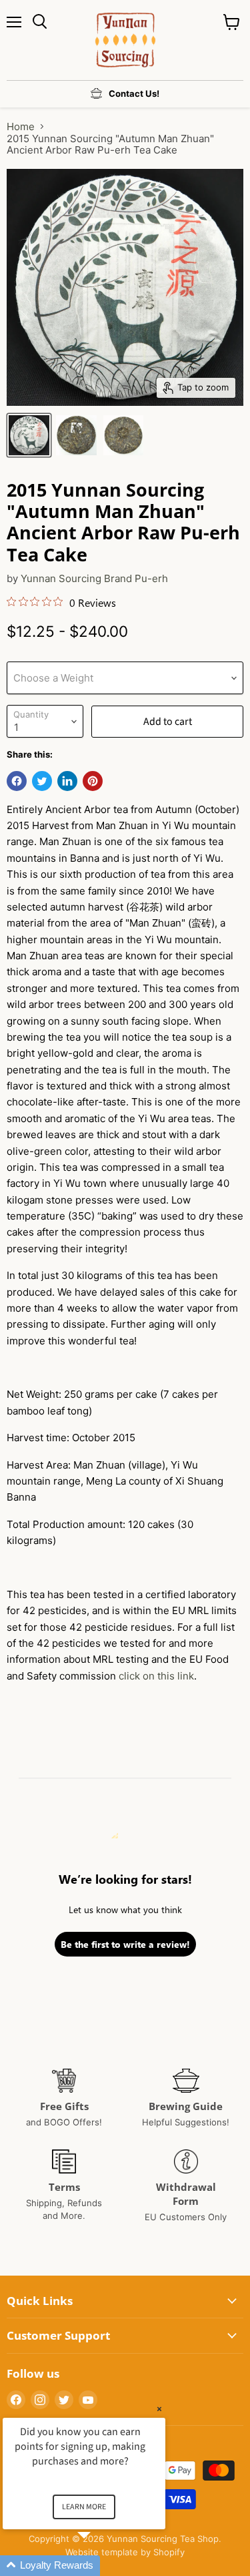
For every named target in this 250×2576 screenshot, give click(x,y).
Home (21, 126)
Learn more (84, 2507)
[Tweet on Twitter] (42, 781)
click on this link (156, 1676)
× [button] (159, 2409)
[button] (100, 2566)
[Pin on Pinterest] (93, 781)
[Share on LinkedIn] (67, 781)
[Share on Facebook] (17, 781)
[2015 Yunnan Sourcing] (29, 435)
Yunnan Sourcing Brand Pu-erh (94, 578)
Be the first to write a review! (125, 1944)
